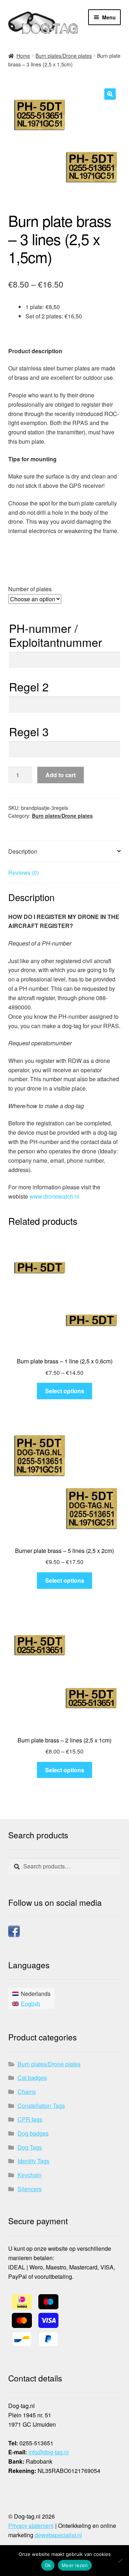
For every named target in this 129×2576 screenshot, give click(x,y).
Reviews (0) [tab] (23, 872)
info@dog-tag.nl (49, 2452)
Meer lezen (75, 2565)
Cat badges (32, 2078)
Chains (27, 2092)
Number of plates (30, 589)
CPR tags (30, 2119)
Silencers (30, 2189)
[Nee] (120, 2561)
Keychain (30, 2175)
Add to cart (61, 775)
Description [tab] (23, 851)
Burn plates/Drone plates (64, 56)
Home (23, 56)
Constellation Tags (41, 2106)
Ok (48, 2565)
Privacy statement (31, 2526)
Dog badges (33, 2133)
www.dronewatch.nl (54, 1196)
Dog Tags (30, 2147)
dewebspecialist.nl (58, 2535)
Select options (65, 1391)
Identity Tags (34, 2161)
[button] (110, 94)
